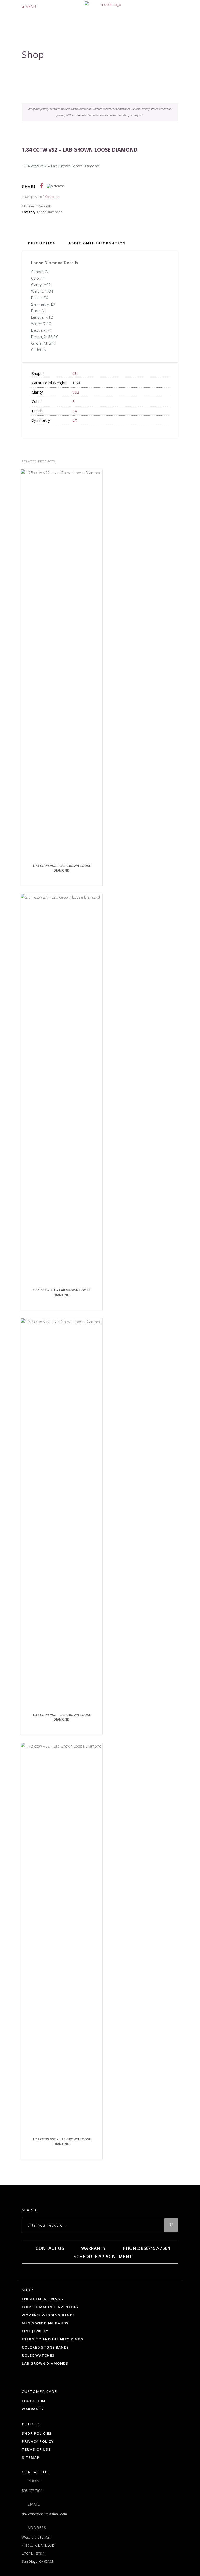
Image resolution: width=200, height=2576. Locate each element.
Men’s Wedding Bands (45, 2323)
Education (34, 2401)
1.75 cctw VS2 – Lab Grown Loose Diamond (62, 868)
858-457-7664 (32, 2490)
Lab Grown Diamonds (45, 2363)
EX (75, 411)
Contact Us (49, 2248)
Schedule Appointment (102, 2256)
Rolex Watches (38, 2355)
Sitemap (31, 2457)
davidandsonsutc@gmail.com (44, 2514)
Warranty (93, 2248)
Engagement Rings (42, 2299)
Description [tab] (42, 243)
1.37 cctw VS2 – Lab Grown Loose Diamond (62, 1717)
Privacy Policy (38, 2441)
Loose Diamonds (50, 212)
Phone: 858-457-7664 (146, 2248)
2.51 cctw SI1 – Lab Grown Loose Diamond (62, 1293)
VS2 (76, 392)
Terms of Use (36, 2449)
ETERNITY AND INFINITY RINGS (53, 2339)
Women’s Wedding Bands (49, 2315)
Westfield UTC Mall (36, 2537)
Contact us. (53, 197)
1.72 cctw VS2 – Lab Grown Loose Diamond (62, 2142)
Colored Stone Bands (46, 2347)
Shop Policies (37, 2433)
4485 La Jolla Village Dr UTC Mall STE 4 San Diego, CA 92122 (39, 2553)
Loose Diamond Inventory (51, 2307)
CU (75, 373)
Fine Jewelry (35, 2331)
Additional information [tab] (97, 243)
